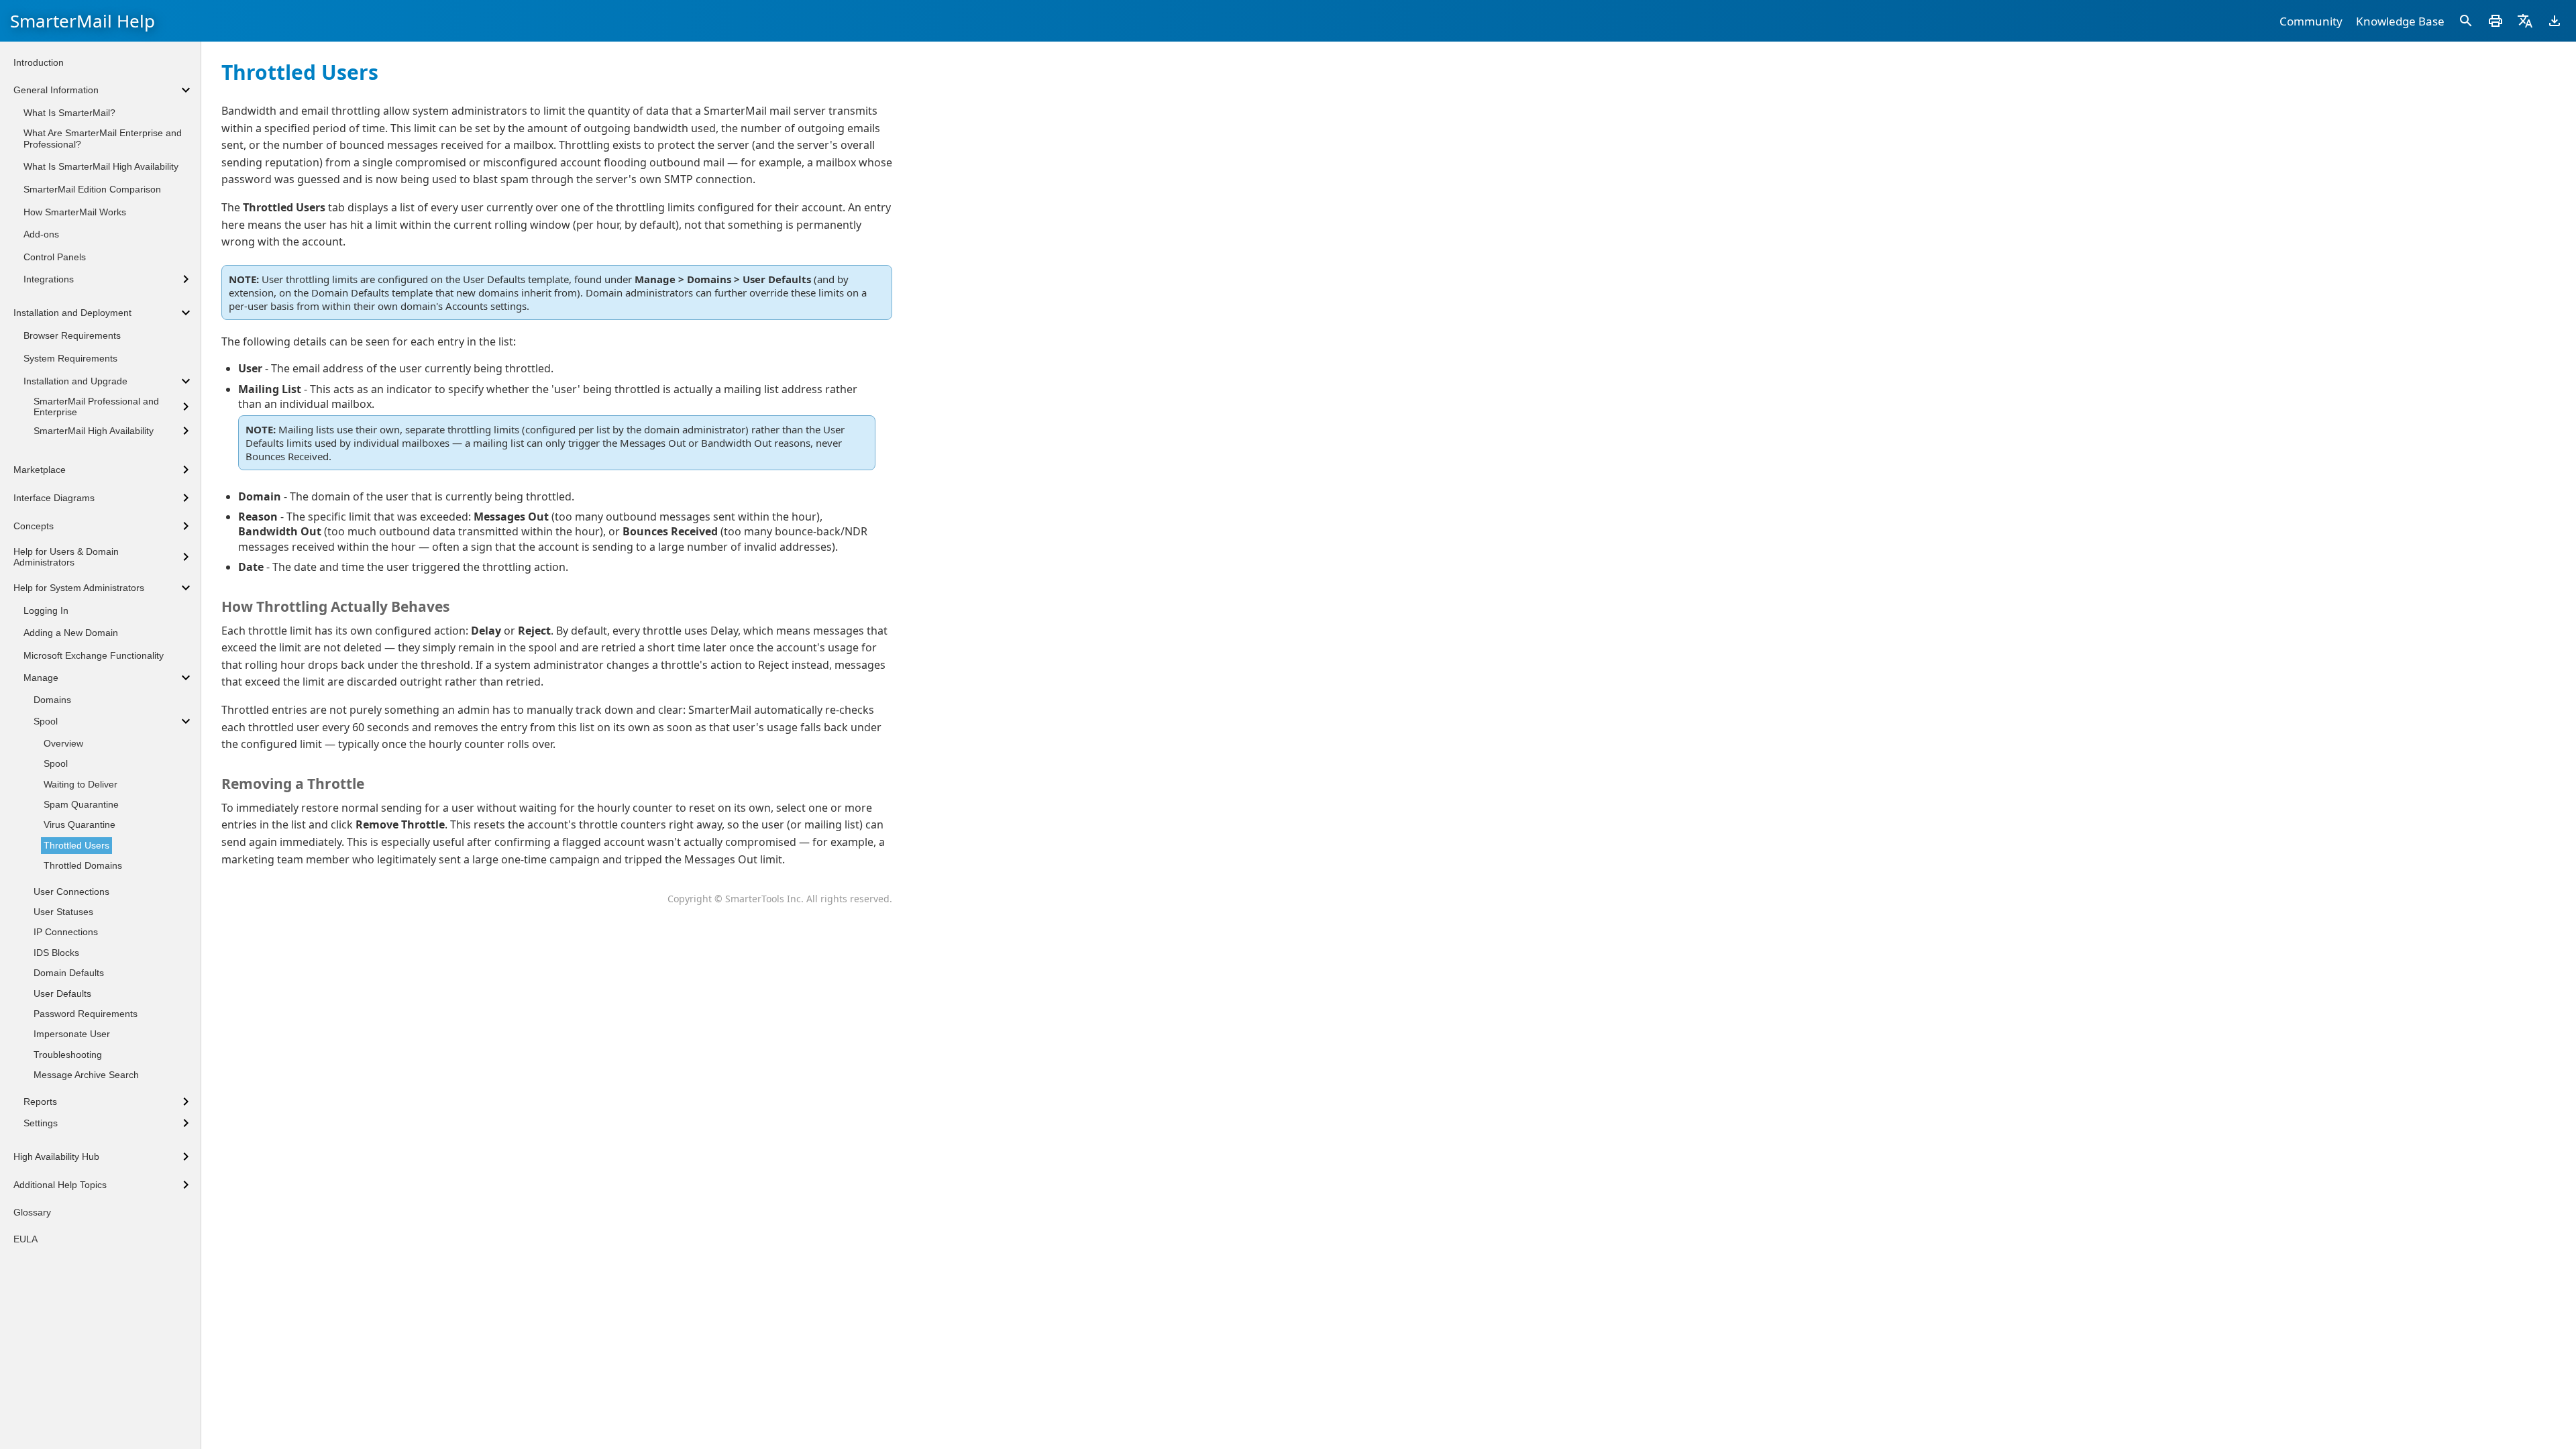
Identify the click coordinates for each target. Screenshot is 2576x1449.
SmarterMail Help (83, 21)
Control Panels (55, 257)
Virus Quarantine (79, 824)
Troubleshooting (68, 1055)
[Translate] (2525, 21)
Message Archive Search (86, 1075)
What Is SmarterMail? (69, 113)
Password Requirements (86, 1014)
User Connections (71, 892)
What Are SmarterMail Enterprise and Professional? (103, 139)
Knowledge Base (2400, 21)
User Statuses (63, 912)
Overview (63, 743)
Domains (52, 700)
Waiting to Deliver (80, 784)
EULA (25, 1239)
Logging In (46, 610)
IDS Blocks (56, 953)
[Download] (2555, 21)
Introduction (39, 62)
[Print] (2495, 21)
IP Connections (66, 932)
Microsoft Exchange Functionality (94, 655)
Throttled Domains (83, 865)
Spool (56, 763)
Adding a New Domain (71, 633)
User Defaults (62, 994)
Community (2311, 21)
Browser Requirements (72, 335)
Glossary (32, 1212)
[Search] (2466, 21)
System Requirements (70, 358)
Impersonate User (72, 1034)
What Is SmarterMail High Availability (101, 166)
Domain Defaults (69, 973)
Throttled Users (76, 845)
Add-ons (41, 234)
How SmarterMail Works (75, 212)
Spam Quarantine (81, 804)
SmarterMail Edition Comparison (92, 189)
